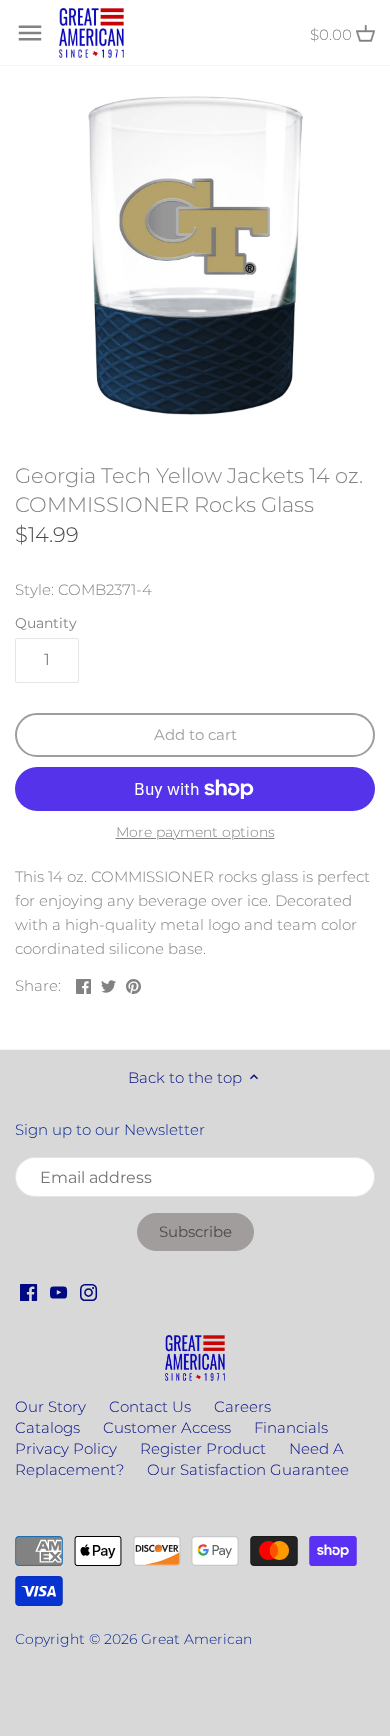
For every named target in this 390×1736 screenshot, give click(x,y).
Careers (242, 1406)
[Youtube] (58, 1290)
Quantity (46, 623)
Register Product (203, 1448)
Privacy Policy (66, 1448)
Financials (291, 1427)
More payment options (195, 832)
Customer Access (167, 1427)
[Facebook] (28, 1290)
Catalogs (47, 1427)
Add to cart (195, 734)
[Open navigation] (30, 33)
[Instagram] (88, 1290)
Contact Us (150, 1406)
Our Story (50, 1406)
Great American (196, 1639)
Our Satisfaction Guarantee (248, 1469)
